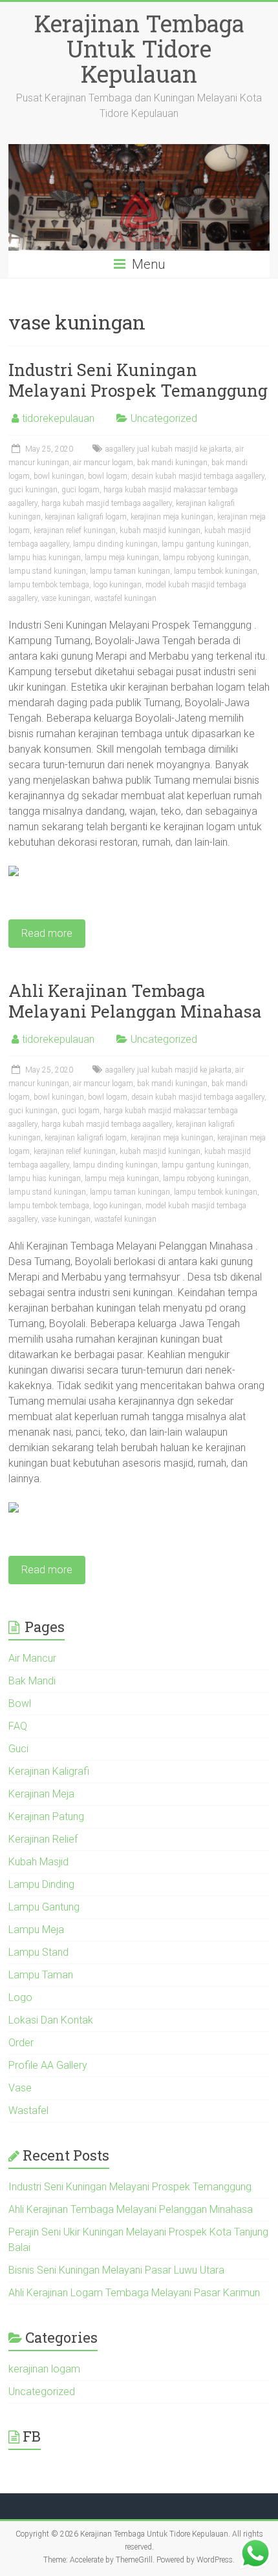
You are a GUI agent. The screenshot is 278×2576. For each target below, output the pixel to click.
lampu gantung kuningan (205, 544)
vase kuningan (66, 598)
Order (21, 2043)
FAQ (18, 1726)
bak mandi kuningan (172, 463)
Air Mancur (32, 1658)
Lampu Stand (38, 1952)
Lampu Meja (36, 1930)
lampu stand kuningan (47, 571)
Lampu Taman (41, 1975)
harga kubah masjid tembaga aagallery (107, 503)
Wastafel (28, 2110)
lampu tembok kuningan (216, 571)
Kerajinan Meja (41, 1794)
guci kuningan (33, 490)
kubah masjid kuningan (160, 530)
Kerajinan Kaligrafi (49, 1771)
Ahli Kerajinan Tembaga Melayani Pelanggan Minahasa (135, 1001)
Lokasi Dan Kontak (51, 2020)
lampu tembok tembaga (49, 585)
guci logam (80, 490)
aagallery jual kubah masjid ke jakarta (168, 449)
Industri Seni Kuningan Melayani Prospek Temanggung (138, 380)
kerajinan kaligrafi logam (86, 517)
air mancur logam (103, 463)
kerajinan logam (44, 2369)
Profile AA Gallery (48, 2065)
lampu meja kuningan (122, 558)
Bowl (20, 1703)
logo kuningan (117, 585)
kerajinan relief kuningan (75, 530)
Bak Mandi (32, 1681)
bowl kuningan (59, 476)
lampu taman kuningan (130, 571)
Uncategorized (164, 418)
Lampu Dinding (41, 1884)
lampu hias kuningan (45, 558)
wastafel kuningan (125, 598)
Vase (20, 2088)
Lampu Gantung (44, 1907)
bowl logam (108, 476)
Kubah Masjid (38, 1862)
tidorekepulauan (58, 418)
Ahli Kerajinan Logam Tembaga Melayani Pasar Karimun (134, 2293)
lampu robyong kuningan (206, 558)
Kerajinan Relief (43, 1839)
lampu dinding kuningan (115, 544)
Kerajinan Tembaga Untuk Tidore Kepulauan (139, 48)
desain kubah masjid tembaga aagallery (198, 476)
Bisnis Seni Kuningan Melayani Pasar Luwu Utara (116, 2270)
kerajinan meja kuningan (172, 517)
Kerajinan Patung (46, 1817)
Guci (18, 1749)
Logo (20, 1997)
